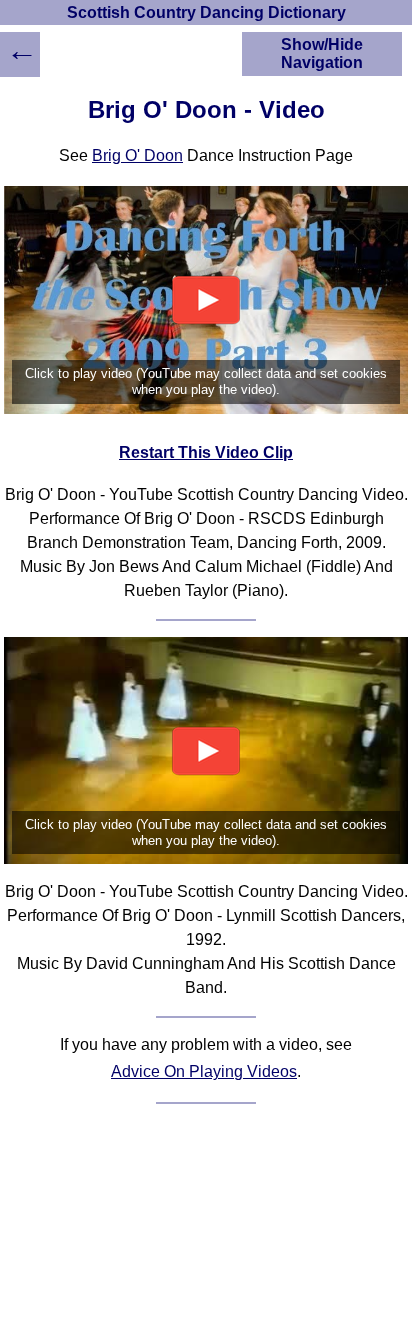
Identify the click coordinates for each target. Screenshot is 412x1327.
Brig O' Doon (137, 155)
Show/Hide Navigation (322, 53)
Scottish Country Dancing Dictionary (206, 12)
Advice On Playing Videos (204, 1071)
